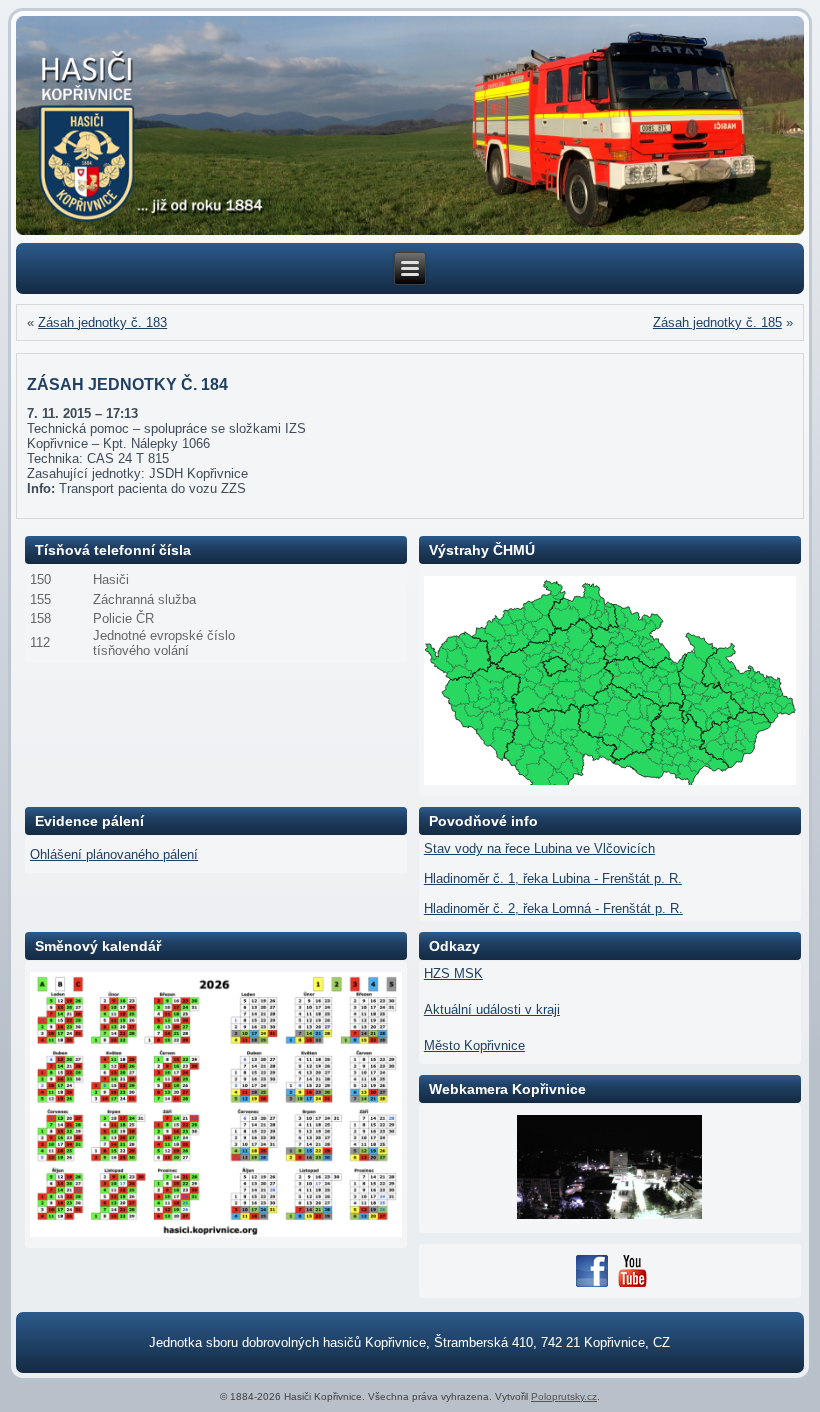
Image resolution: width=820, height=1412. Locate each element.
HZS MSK (453, 973)
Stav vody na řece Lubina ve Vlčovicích (539, 848)
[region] (410, 125)
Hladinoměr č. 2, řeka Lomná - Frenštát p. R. (553, 908)
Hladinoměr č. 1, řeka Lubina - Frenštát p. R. (553, 878)
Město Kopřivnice (474, 1045)
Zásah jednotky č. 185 (717, 322)
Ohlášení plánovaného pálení (114, 854)
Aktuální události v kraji (492, 1009)
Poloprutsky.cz (564, 1396)
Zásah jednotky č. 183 (102, 322)
